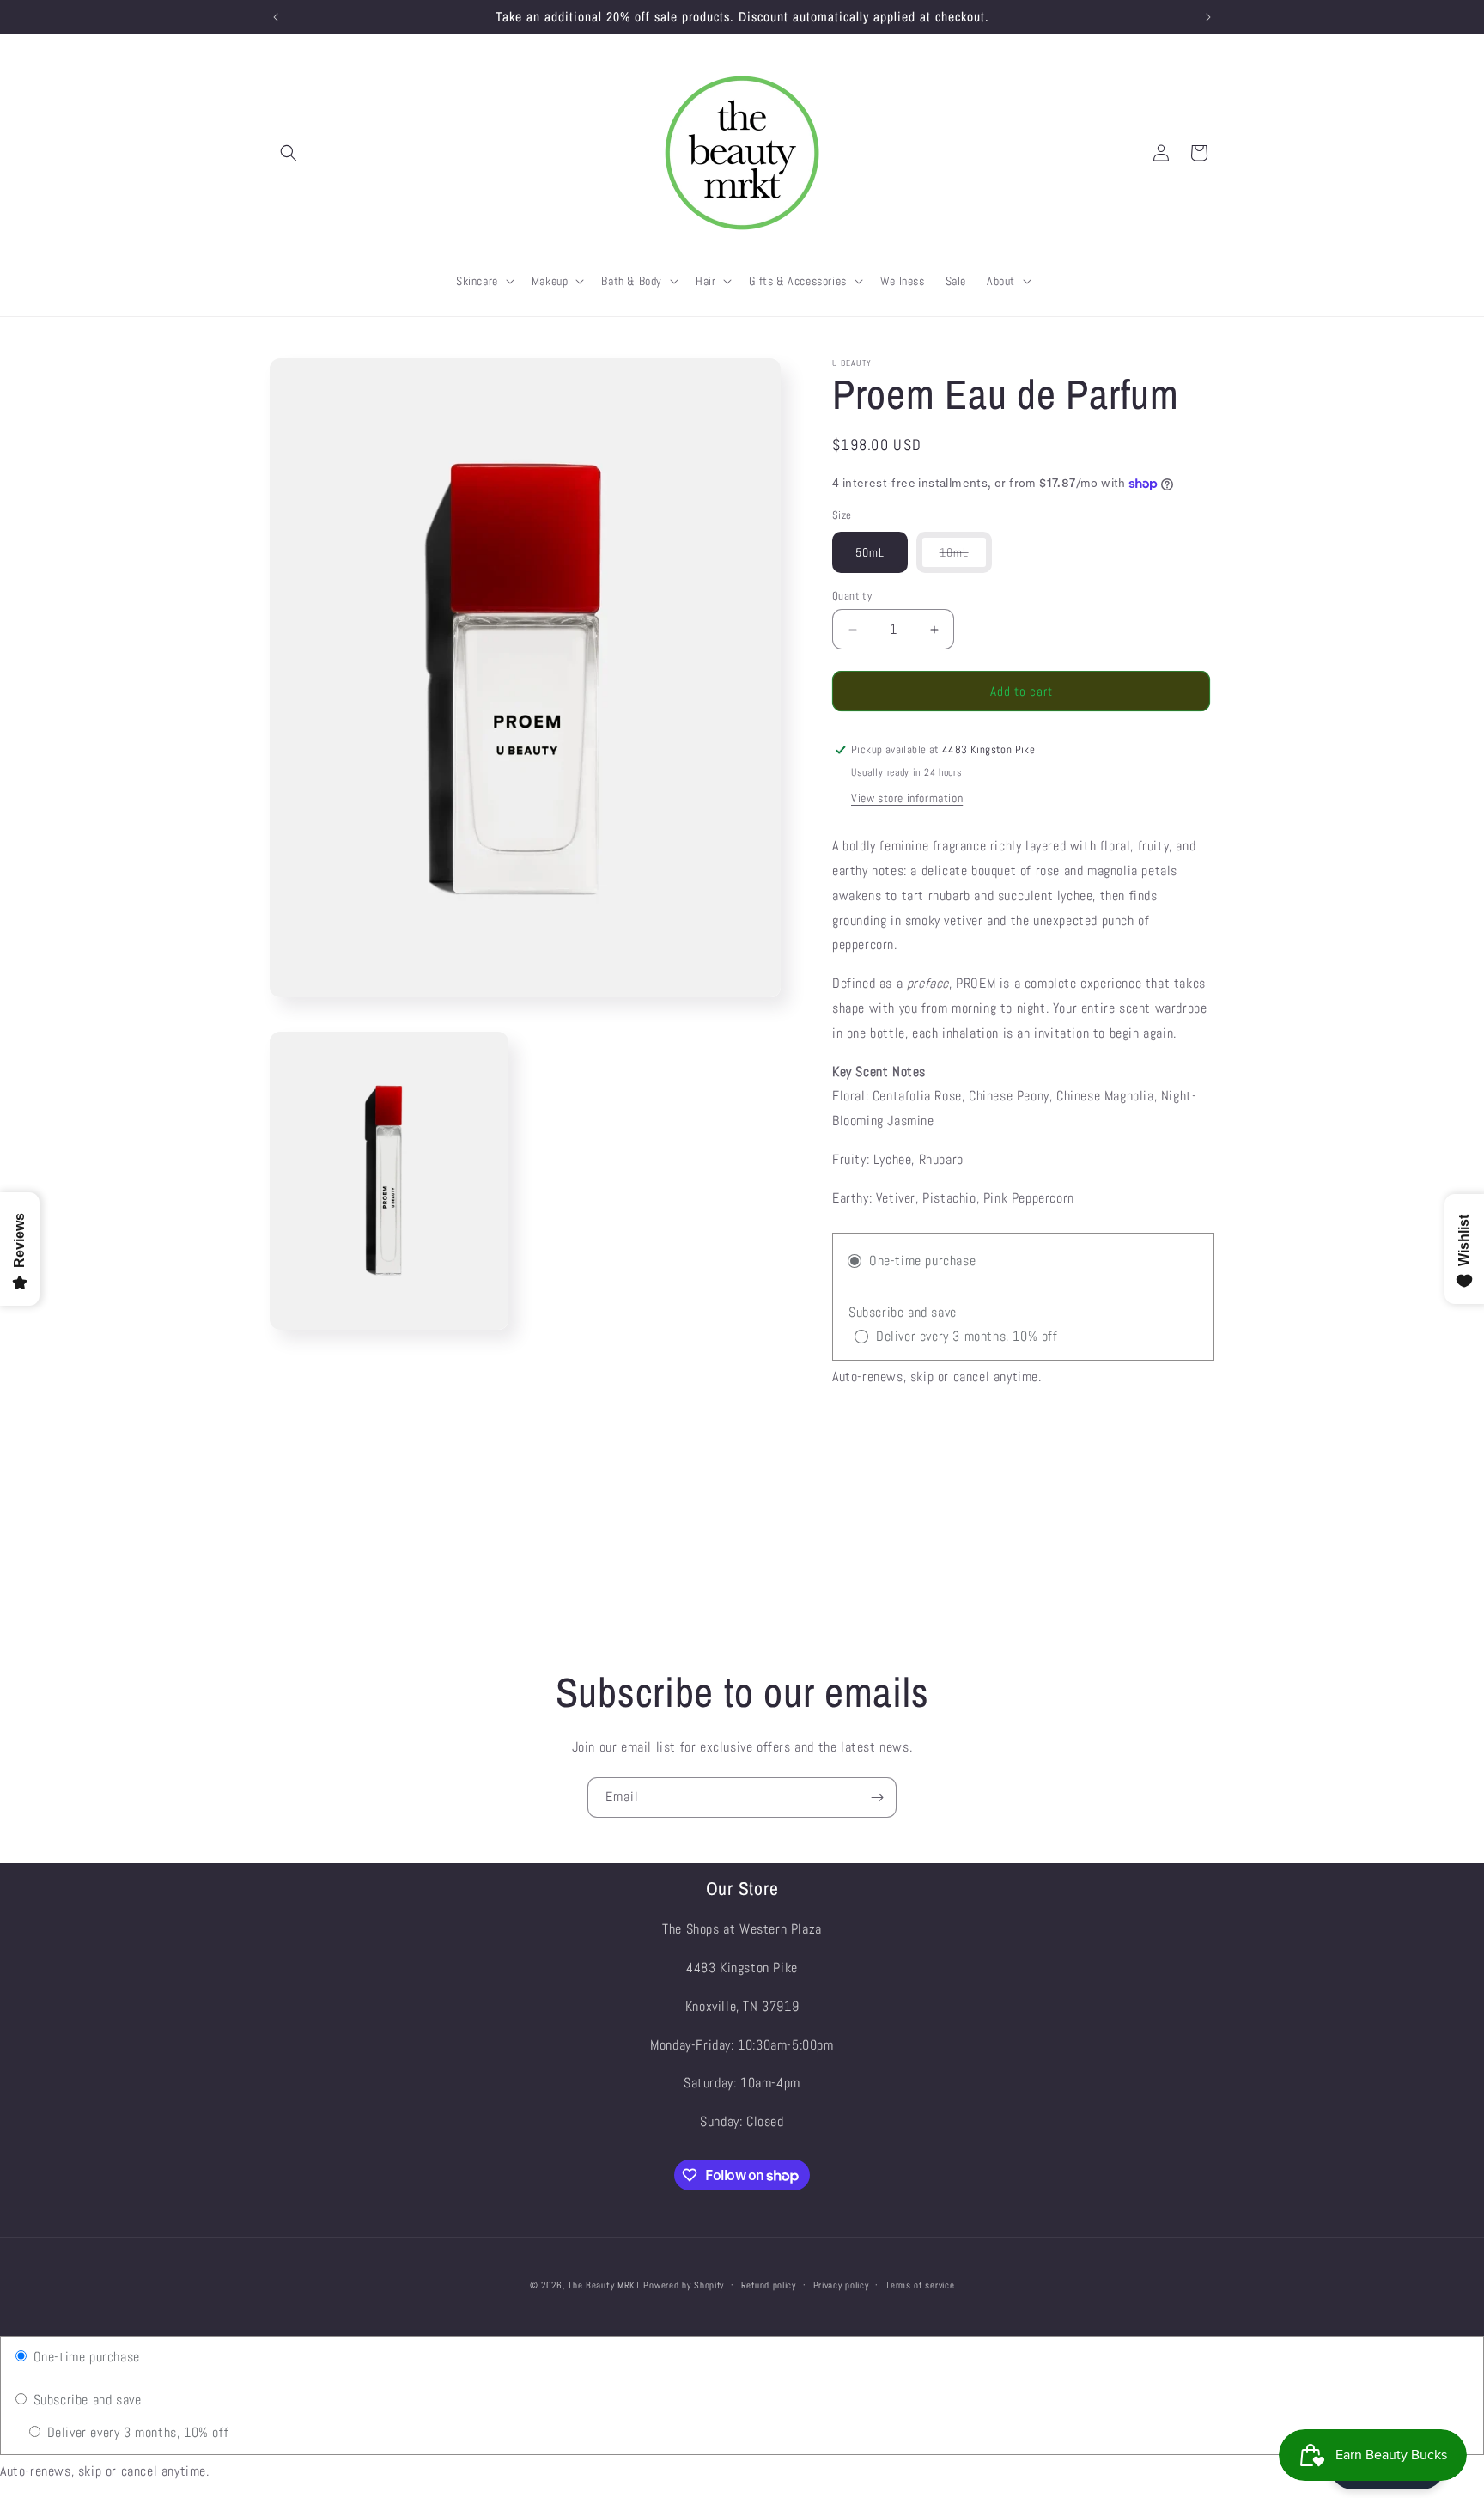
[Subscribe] (877, 1797)
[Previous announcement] (276, 17)
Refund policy (769, 2285)
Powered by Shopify (684, 2285)
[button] (289, 153)
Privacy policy (841, 2285)
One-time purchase (85, 2357)
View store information (907, 798)
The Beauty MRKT (604, 2285)
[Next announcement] (1208, 17)
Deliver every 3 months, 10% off (136, 2432)
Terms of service (920, 2285)
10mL (966, 558)
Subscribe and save (85, 2400)
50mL (870, 552)
